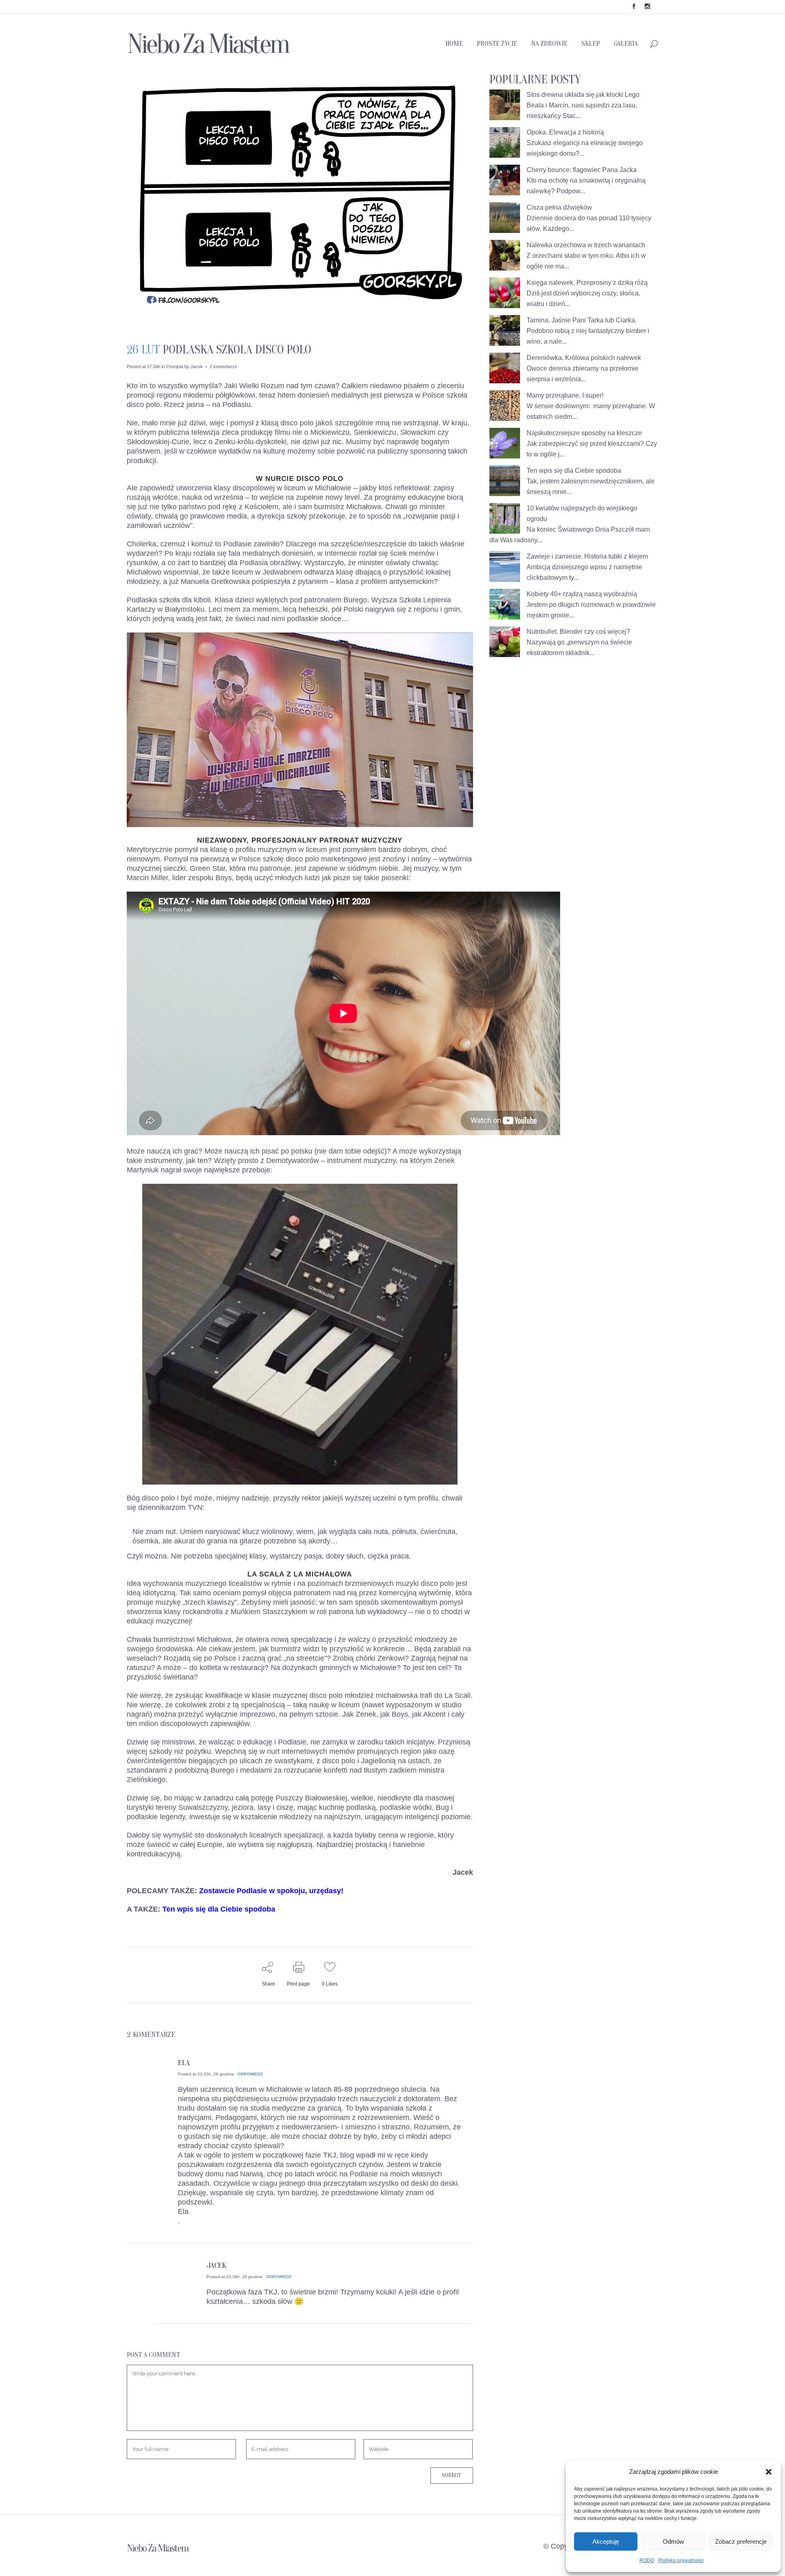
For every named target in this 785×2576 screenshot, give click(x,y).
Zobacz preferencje (741, 2541)
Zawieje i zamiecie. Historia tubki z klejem (587, 556)
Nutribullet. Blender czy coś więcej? (578, 632)
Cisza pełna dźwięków (559, 207)
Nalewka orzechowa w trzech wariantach (586, 245)
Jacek (197, 367)
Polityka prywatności (681, 2560)
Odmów (673, 2541)
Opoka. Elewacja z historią (565, 132)
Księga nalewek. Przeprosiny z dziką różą (587, 283)
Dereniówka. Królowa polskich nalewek (584, 358)
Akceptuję (606, 2541)
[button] (769, 2472)
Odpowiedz (250, 2074)
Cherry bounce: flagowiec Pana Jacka (582, 170)
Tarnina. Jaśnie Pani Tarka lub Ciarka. (582, 320)
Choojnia (175, 367)
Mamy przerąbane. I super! (565, 395)
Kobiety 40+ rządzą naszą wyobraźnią (582, 594)
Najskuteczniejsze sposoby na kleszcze (584, 433)
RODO (647, 2560)
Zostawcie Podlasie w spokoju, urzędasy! (271, 1891)
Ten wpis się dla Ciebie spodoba (219, 1909)
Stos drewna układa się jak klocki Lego (583, 95)
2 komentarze (223, 367)
